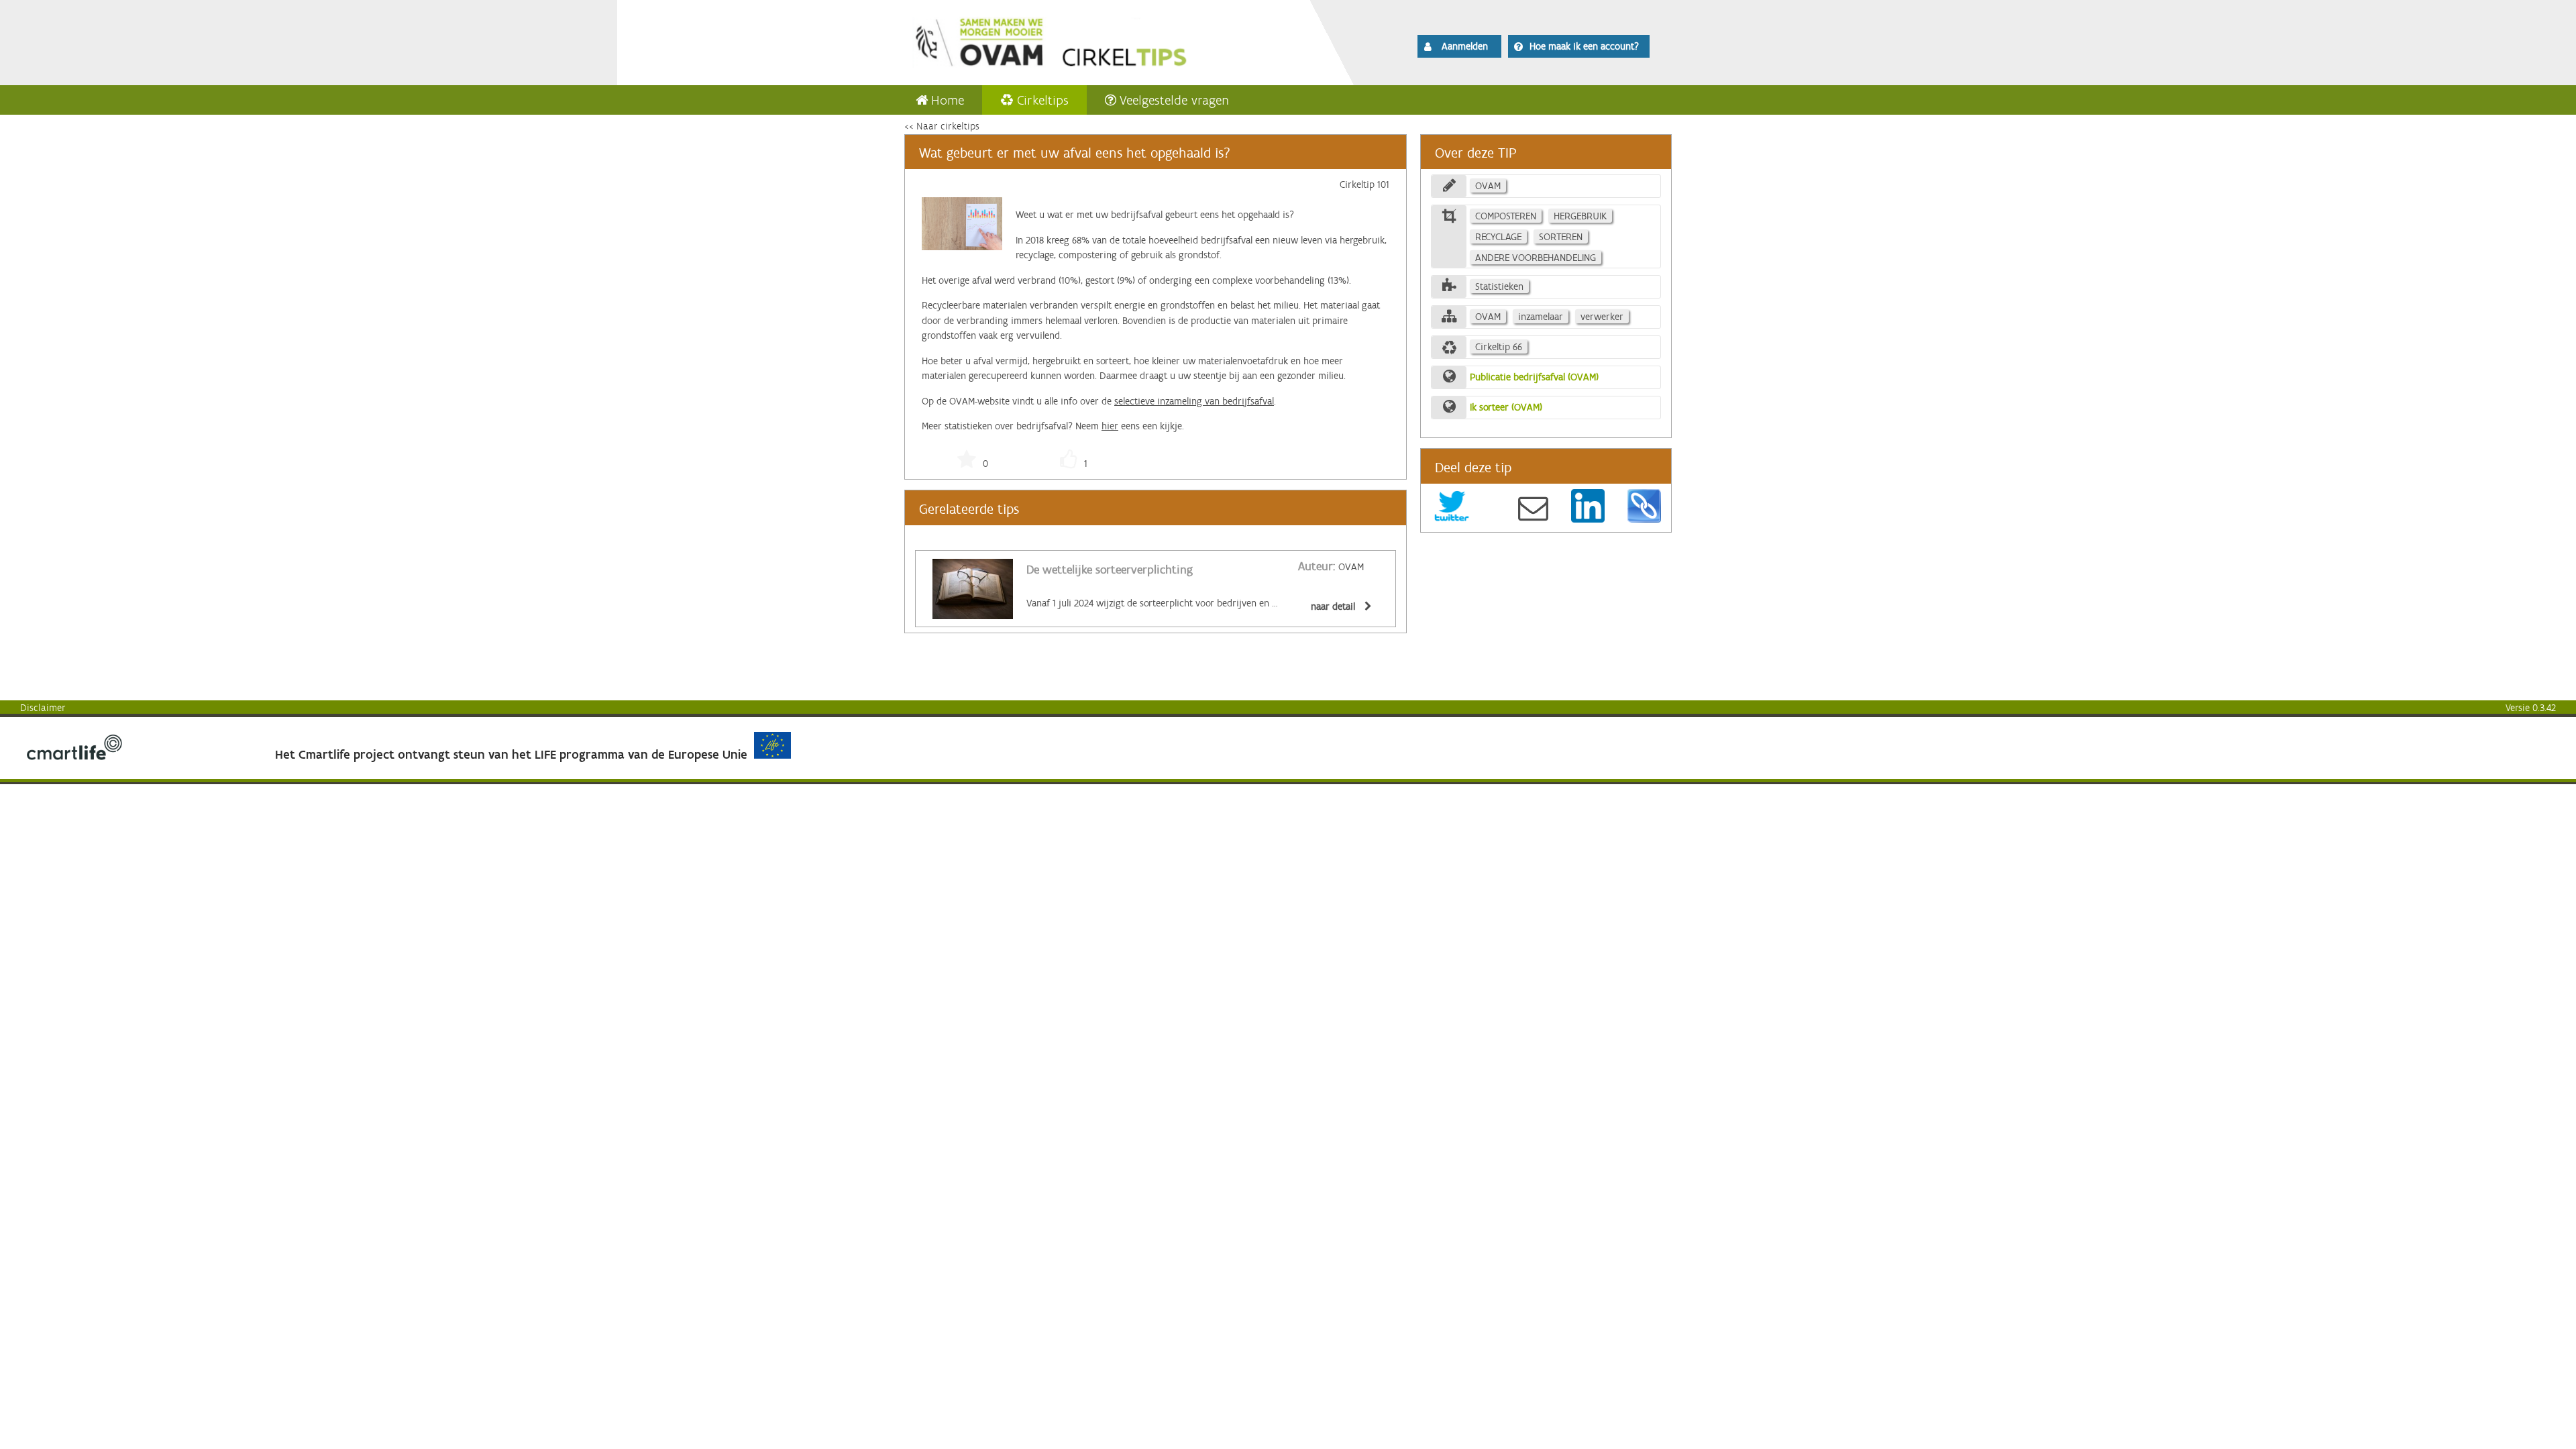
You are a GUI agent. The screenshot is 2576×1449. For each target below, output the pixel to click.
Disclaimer (43, 708)
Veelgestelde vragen (1174, 100)
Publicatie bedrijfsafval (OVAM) (1534, 377)
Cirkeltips (1043, 100)
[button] (1459, 46)
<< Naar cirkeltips (942, 126)
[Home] (1088, 40)
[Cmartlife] (74, 757)
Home (948, 100)
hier (1110, 426)
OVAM (1331, 567)
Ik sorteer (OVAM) (1506, 407)
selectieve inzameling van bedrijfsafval (1194, 401)
